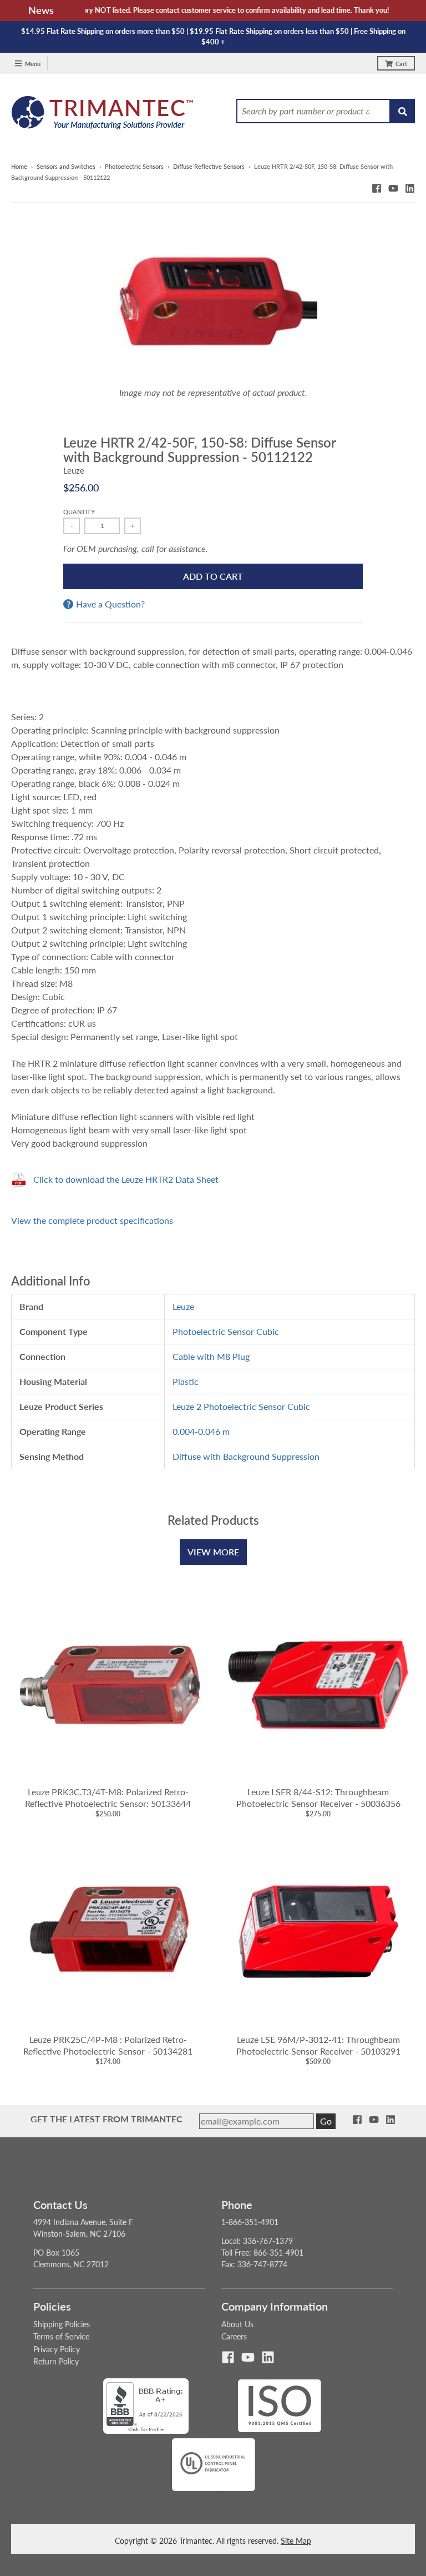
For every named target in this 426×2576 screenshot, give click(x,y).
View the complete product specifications (92, 1220)
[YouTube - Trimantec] (393, 188)
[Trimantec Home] (103, 116)
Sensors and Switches (66, 166)
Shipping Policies (62, 2324)
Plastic (186, 1381)
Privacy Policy (57, 2349)
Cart (401, 64)
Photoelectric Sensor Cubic (226, 1331)
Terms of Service (61, 2336)
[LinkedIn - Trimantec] (410, 188)
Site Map (296, 2541)
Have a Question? (110, 604)
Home (19, 166)
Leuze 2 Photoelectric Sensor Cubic (241, 1406)
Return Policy (56, 2361)
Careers (234, 2336)
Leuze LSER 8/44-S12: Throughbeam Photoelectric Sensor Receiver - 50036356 (318, 1797)
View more (213, 1552)
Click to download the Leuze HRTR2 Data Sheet (126, 1179)
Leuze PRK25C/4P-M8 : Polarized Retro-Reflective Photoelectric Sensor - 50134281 (108, 2045)
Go (326, 2121)
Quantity (79, 512)
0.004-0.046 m (201, 1431)
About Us (237, 2324)
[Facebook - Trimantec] (377, 188)
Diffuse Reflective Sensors (209, 166)
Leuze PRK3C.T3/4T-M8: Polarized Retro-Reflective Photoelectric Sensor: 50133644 (108, 1797)
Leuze (74, 470)
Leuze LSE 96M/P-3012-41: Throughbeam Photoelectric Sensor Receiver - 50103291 (318, 2045)
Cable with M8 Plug (211, 1356)
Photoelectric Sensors (134, 166)
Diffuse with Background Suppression (246, 1456)
